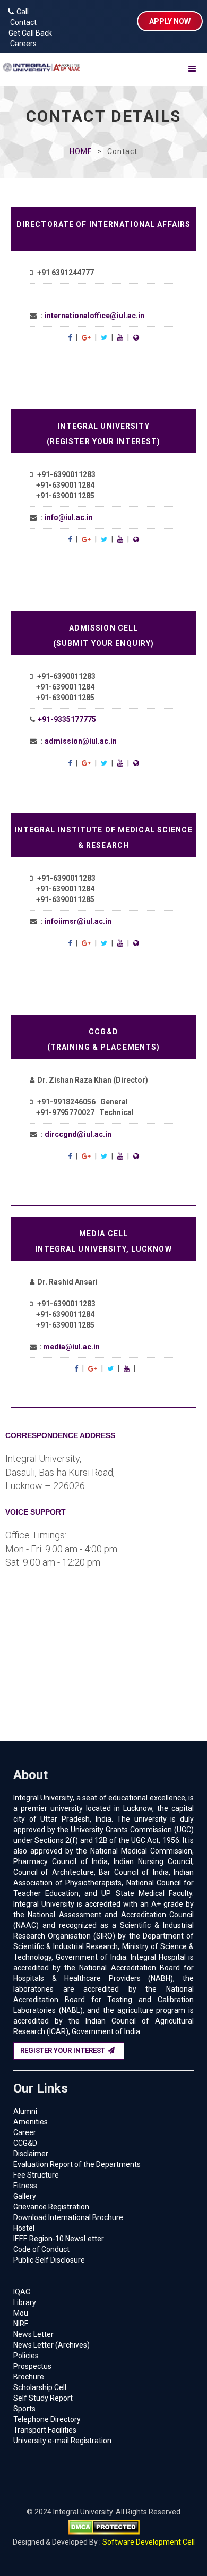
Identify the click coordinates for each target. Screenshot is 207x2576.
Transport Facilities (45, 2430)
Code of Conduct (41, 2249)
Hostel (24, 2228)
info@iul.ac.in (69, 517)
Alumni (25, 2111)
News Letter (33, 2334)
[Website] (136, 337)
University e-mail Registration (62, 2441)
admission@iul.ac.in (81, 741)
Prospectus (32, 2366)
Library (25, 2302)
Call (23, 12)
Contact (21, 22)
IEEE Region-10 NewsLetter (59, 2239)
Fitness (25, 2186)
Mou (21, 2313)
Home (81, 151)
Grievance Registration (51, 2207)
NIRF (21, 2324)
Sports (24, 2409)
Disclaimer (31, 2154)
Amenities (31, 2122)
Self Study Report (43, 2398)
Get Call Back (29, 33)
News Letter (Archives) (51, 2345)
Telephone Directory (47, 2419)
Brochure (29, 2377)
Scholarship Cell (40, 2387)
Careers (21, 44)
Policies (26, 2356)
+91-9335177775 (67, 719)
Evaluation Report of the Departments (77, 2164)
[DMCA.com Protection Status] (104, 2527)
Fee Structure (36, 2175)
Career (25, 2132)
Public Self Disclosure (49, 2260)
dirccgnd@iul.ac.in (78, 1134)
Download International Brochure (68, 2217)
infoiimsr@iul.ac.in (78, 921)
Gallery (25, 2196)
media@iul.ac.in (71, 1347)
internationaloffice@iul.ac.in (94, 316)
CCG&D (25, 2143)
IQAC (22, 2292)
